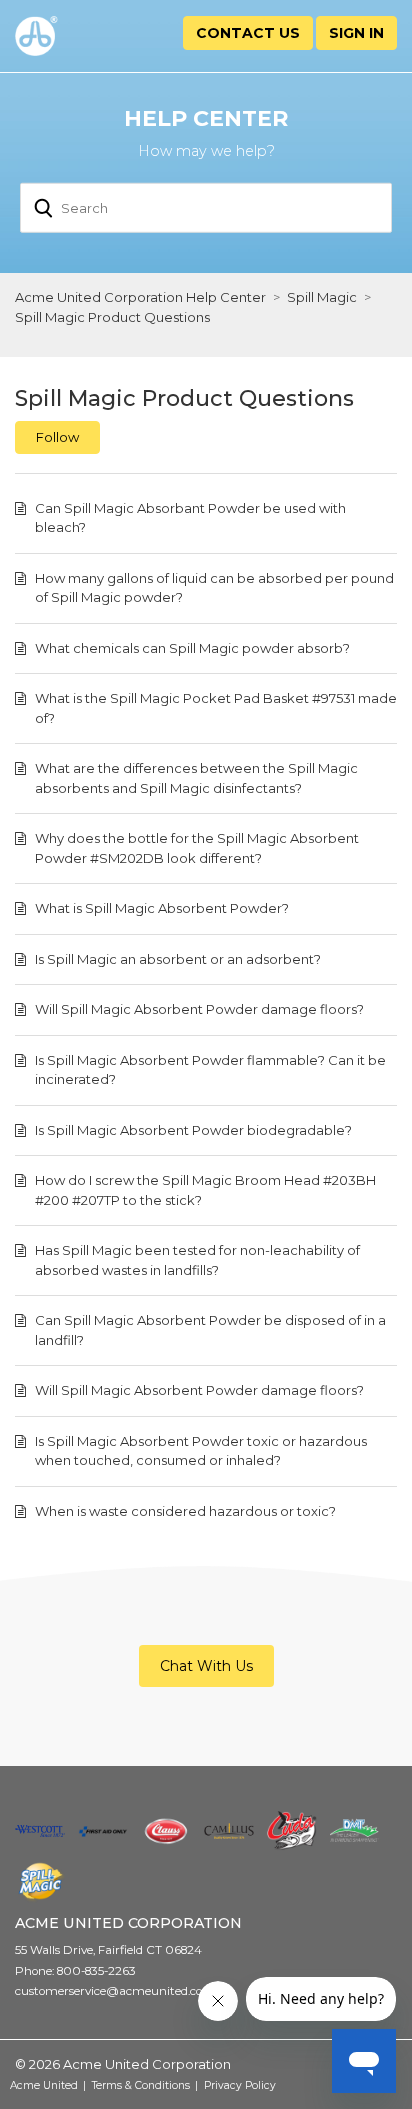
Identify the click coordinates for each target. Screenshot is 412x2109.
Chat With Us (206, 1666)
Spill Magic (322, 297)
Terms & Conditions (141, 2085)
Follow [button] (57, 437)
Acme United (44, 2085)
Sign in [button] (356, 33)
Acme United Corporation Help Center (140, 297)
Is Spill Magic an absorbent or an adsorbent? (178, 959)
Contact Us (248, 33)
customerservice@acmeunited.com (115, 1991)
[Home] (68, 36)
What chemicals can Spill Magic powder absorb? (192, 648)
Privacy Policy (240, 2085)
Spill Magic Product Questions (112, 317)
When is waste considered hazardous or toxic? (185, 1511)
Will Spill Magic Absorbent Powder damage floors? (199, 1009)
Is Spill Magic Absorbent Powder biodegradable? (193, 1130)
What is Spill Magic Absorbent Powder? (162, 908)
